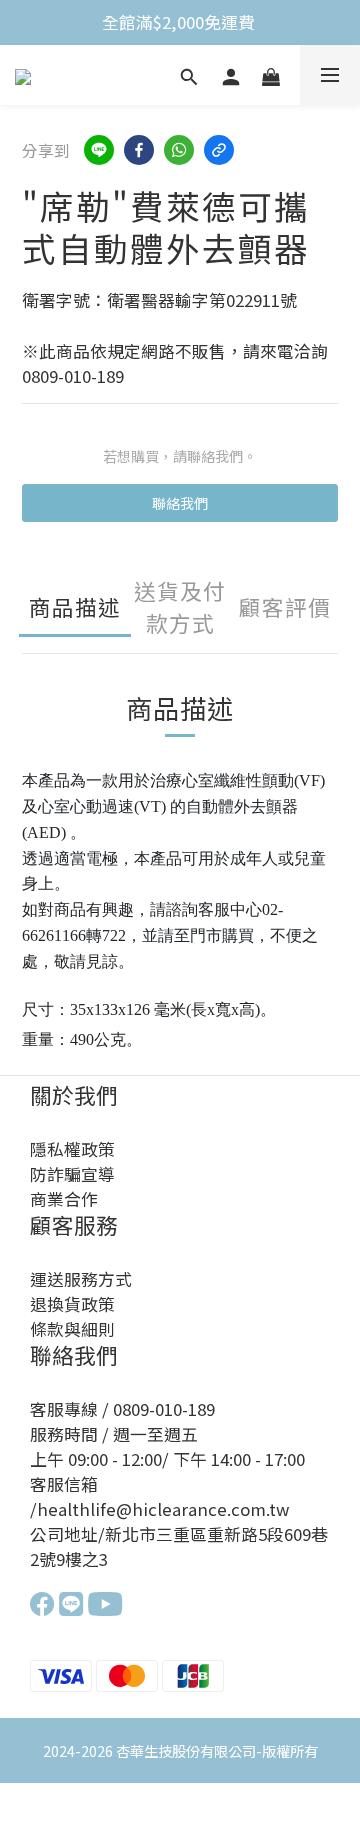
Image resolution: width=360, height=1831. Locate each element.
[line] (99, 150)
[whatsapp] (179, 150)
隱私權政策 (72, 1149)
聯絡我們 (180, 503)
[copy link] (219, 150)
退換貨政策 (72, 1304)
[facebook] (139, 150)
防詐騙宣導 (72, 1174)
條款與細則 (72, 1329)
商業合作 (64, 1199)
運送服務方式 (81, 1279)
